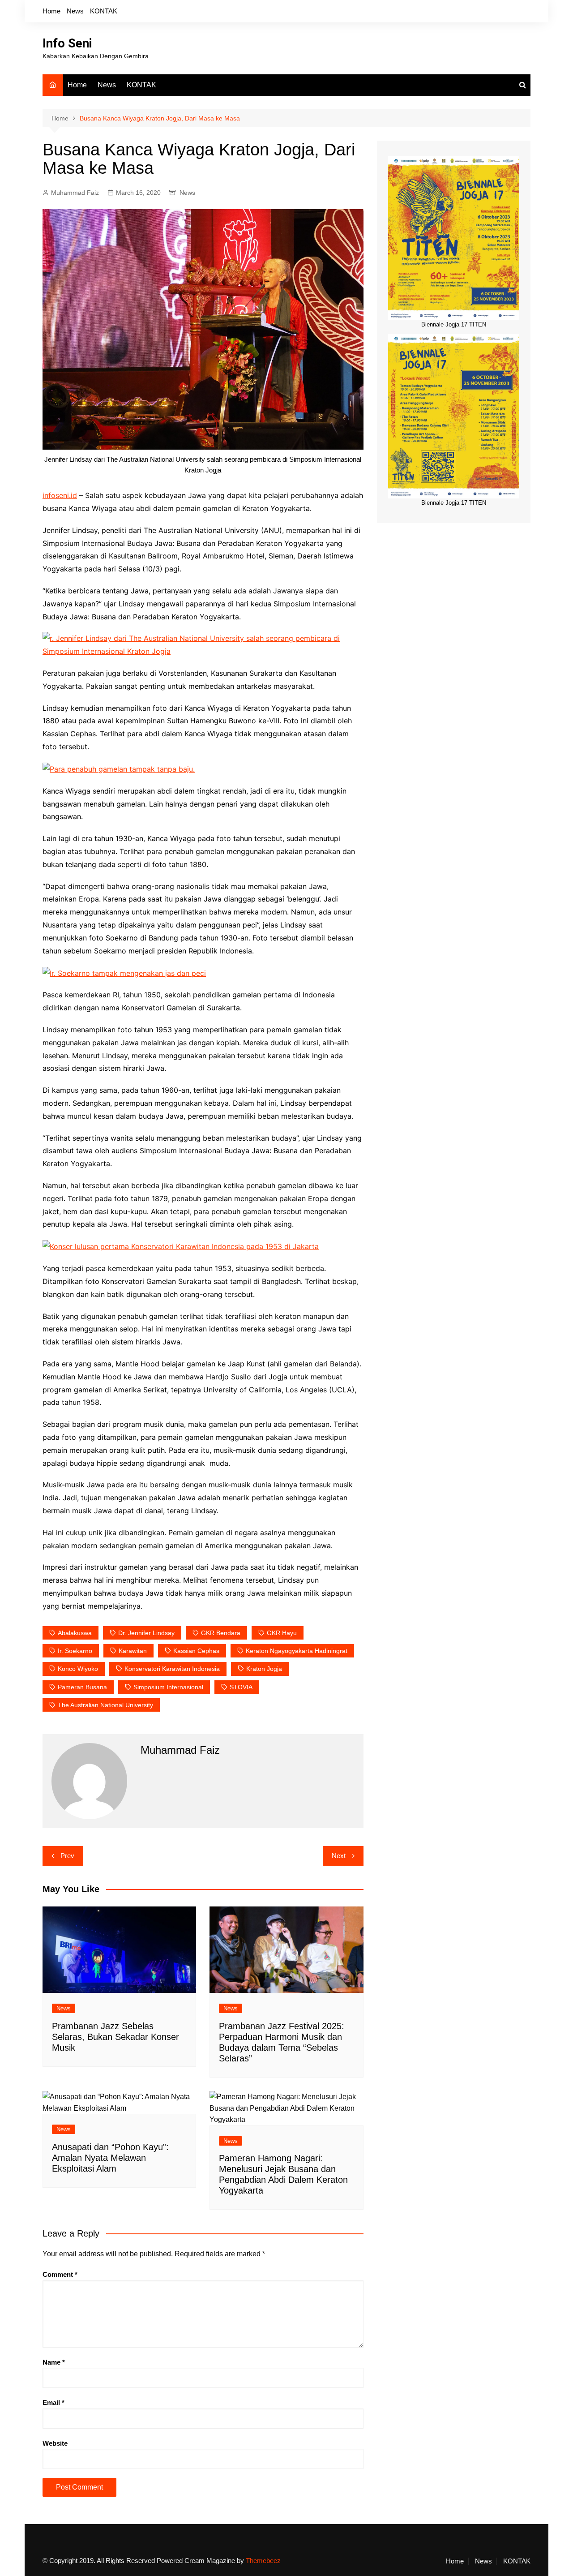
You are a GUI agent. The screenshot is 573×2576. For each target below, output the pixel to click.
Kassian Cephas (196, 1651)
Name (54, 2362)
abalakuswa (75, 1633)
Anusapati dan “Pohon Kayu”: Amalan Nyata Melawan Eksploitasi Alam (110, 2158)
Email (53, 2402)
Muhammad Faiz (75, 193)
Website (55, 2443)
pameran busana (82, 1687)
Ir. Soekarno (75, 1651)
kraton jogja (264, 1669)
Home (51, 11)
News (75, 11)
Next (339, 1856)
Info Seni (67, 43)
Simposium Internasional (168, 1687)
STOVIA (241, 1687)
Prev (67, 1856)
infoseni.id (60, 495)
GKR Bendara (221, 1633)
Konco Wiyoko (78, 1669)
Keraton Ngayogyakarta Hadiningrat (297, 1651)
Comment (60, 2274)
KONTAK (104, 11)
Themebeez (263, 2561)
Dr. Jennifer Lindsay (146, 1633)
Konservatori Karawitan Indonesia (172, 1669)
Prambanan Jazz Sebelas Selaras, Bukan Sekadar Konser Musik (115, 2037)
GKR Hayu (282, 1633)
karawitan (133, 1651)
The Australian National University (105, 1705)
